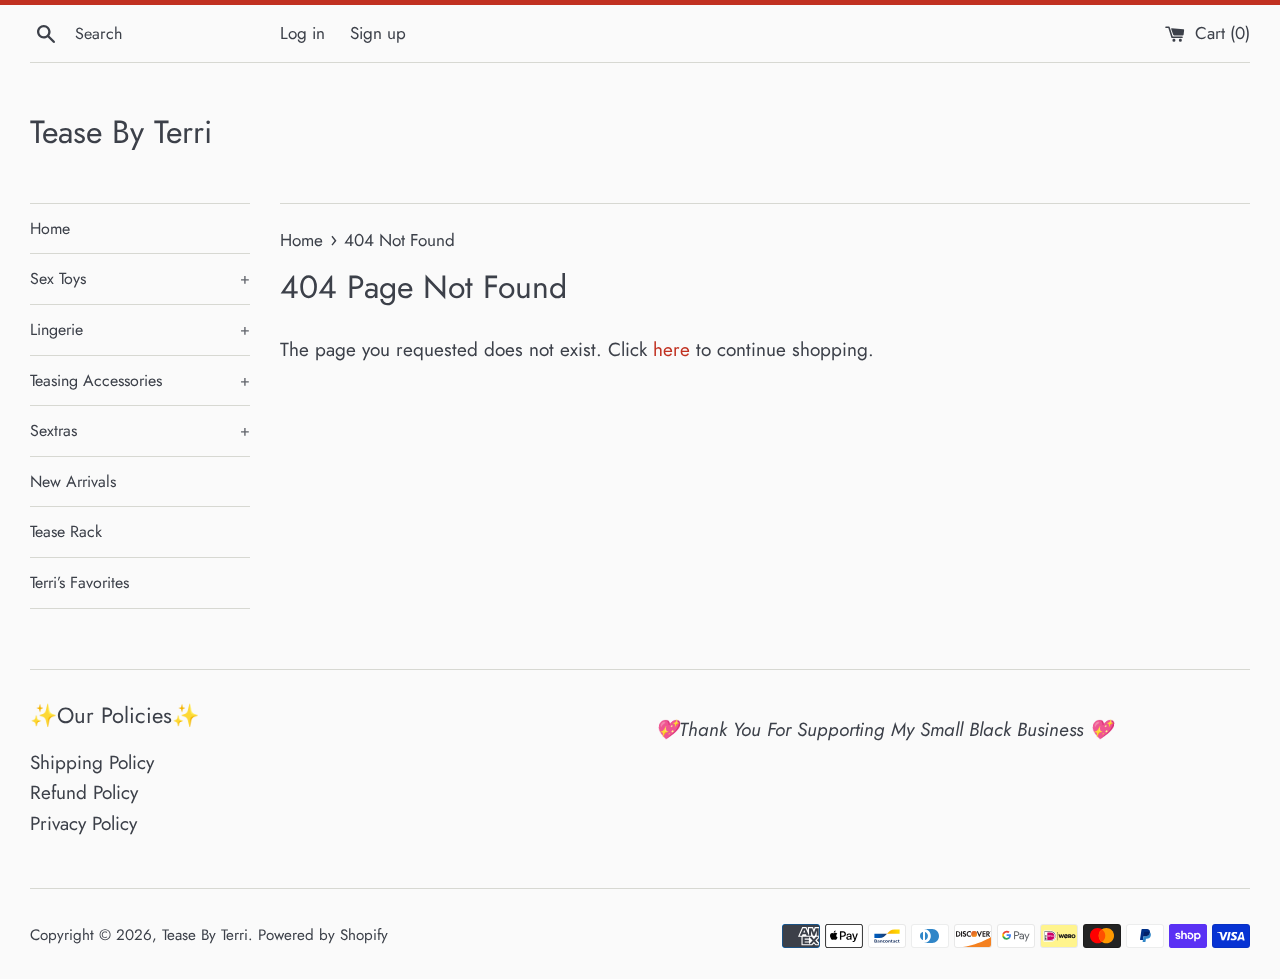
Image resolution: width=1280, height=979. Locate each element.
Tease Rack (66, 531)
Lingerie (140, 329)
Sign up (378, 33)
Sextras (140, 430)
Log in (302, 33)
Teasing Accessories (140, 380)
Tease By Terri (121, 132)
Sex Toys (140, 278)
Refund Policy (84, 792)
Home (50, 228)
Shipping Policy (92, 762)
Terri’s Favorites (79, 582)
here (671, 349)
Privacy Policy (83, 823)
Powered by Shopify (323, 935)
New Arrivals (73, 481)
